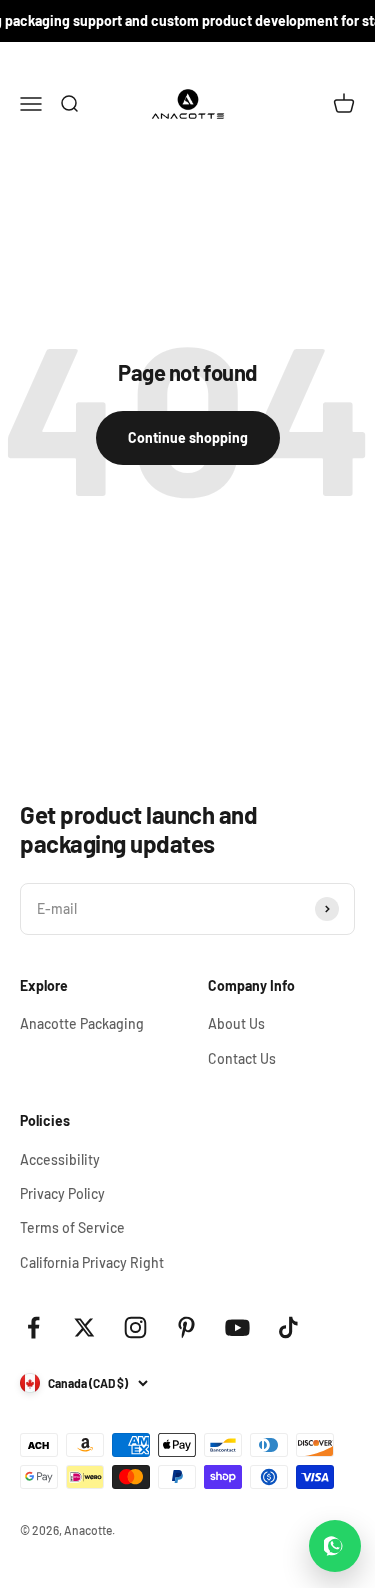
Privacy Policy (62, 1193)
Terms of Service (72, 1227)
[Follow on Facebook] (33, 1327)
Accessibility (60, 1159)
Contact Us (242, 1058)
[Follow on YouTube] (237, 1327)
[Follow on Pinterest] (186, 1327)
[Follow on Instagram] (135, 1327)
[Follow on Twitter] (84, 1327)
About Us (236, 1023)
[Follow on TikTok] (288, 1327)
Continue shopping (188, 437)
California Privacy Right (92, 1262)
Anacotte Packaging (82, 1023)
